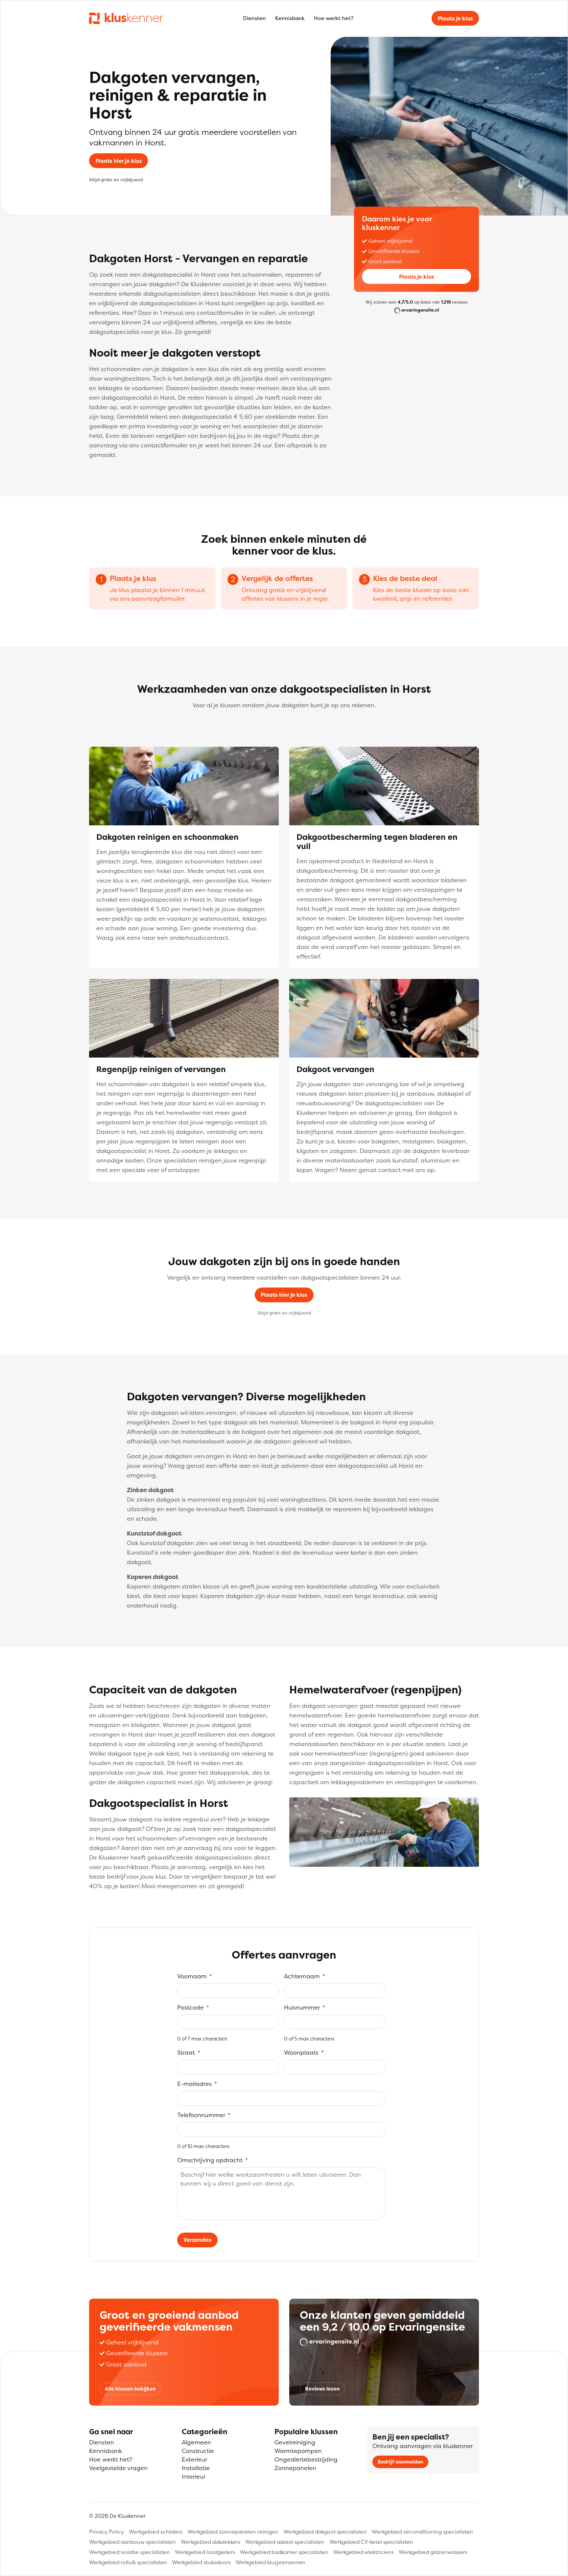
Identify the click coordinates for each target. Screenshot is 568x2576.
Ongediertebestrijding (306, 2459)
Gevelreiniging (295, 2442)
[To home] (126, 18)
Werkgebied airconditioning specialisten (422, 2532)
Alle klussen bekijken (130, 2389)
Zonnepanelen (295, 2468)
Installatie (196, 2468)
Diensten (254, 18)
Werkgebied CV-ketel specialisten (371, 2542)
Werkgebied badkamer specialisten (284, 2552)
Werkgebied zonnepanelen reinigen (233, 2532)
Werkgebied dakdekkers (211, 2542)
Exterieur (194, 2459)
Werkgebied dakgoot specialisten (325, 2532)
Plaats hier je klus (119, 161)
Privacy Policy (106, 2532)
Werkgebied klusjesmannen (271, 2562)
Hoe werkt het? (334, 18)
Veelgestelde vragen (118, 2468)
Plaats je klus (455, 18)
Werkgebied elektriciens (364, 2552)
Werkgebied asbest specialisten (285, 2542)
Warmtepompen (298, 2451)
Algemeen (196, 2442)
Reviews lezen (322, 2389)
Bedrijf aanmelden (400, 2462)
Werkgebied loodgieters (205, 2552)
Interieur (194, 2476)
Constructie (198, 2451)
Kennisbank (290, 18)
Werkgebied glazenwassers (433, 2552)
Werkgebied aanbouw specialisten (132, 2542)
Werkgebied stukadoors (201, 2562)
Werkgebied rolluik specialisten (128, 2562)
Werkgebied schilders (156, 2532)
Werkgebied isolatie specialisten (130, 2552)
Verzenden (198, 2240)
